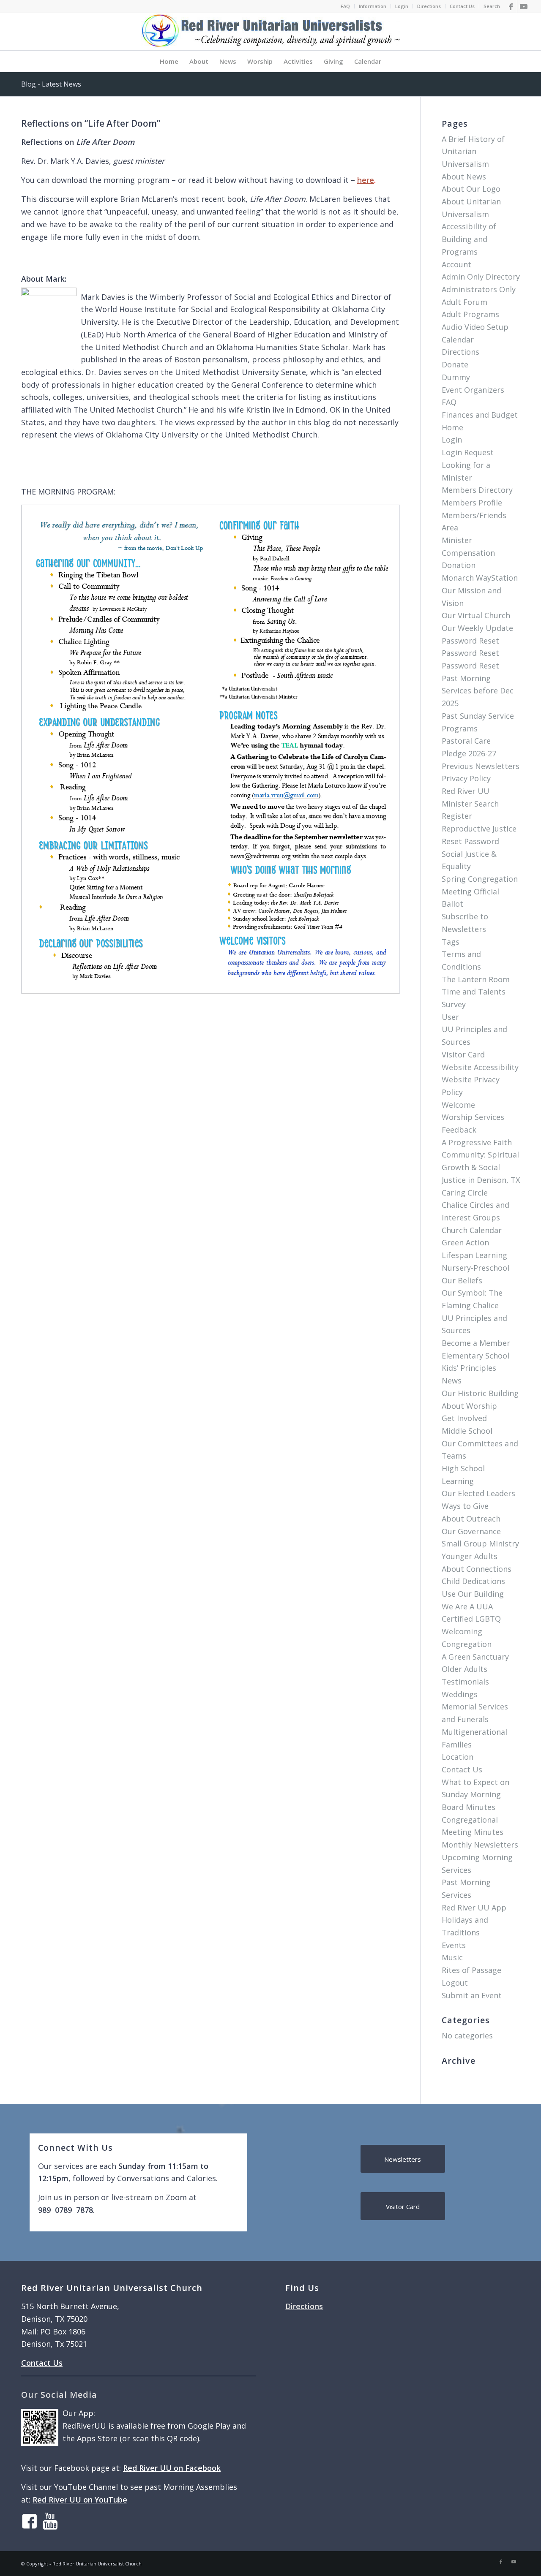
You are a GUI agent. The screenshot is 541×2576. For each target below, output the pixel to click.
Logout (455, 1983)
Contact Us (462, 6)
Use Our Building (473, 1594)
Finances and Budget (480, 415)
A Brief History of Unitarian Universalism (473, 151)
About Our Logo (471, 189)
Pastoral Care (466, 741)
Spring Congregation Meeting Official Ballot (480, 891)
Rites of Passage (471, 1970)
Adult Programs (470, 314)
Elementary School (475, 1356)
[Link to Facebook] (511, 6)
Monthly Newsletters (480, 1845)
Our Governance (471, 1531)
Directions (429, 6)
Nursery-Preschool (475, 1268)
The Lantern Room (476, 979)
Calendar (458, 340)
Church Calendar (472, 1230)
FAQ (345, 6)
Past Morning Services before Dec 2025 (478, 691)
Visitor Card (463, 1054)
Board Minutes (469, 1807)
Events (454, 1945)
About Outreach (471, 1519)
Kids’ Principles (469, 1368)
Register (457, 816)
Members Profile (472, 503)
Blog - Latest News (51, 84)
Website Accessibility (480, 1067)
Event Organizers (473, 390)
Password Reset (470, 641)
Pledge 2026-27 (469, 753)
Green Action (465, 1242)
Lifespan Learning (474, 1255)
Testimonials (465, 1682)
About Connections (477, 1569)
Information (373, 6)
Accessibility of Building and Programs (469, 239)
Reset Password (470, 841)
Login (402, 6)
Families (457, 1745)
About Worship (469, 1406)
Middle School (467, 1431)
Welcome (458, 1105)
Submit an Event (472, 1995)
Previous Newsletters (481, 766)
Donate (455, 364)
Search (492, 6)
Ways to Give (465, 1506)
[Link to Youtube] (524, 6)
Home (452, 427)
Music (452, 1957)
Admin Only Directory (481, 277)
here (366, 180)
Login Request (468, 452)
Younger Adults (470, 1556)
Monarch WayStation (480, 578)
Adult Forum (464, 302)
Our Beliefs (462, 1280)
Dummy (456, 377)
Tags (451, 942)
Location (458, 1757)
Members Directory (477, 490)
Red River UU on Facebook (172, 2468)
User (450, 1017)
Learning (458, 1481)
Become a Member (476, 1343)
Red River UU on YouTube (80, 2500)
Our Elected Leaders (478, 1493)
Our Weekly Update (477, 628)
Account (456, 264)
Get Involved (464, 1418)
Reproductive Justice (479, 829)
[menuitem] (346, 6)
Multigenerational (474, 1732)
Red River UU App (474, 1908)
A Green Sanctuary (475, 1657)
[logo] (270, 32)
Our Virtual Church (476, 615)
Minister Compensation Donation (468, 553)
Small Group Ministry (480, 1543)
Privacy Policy (466, 778)
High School (463, 1468)
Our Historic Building (480, 1393)
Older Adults (464, 1669)
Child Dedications (473, 1581)
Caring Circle (465, 1193)
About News (464, 177)
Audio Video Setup (475, 327)
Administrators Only (479, 289)
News (452, 1380)
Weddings (460, 1694)
